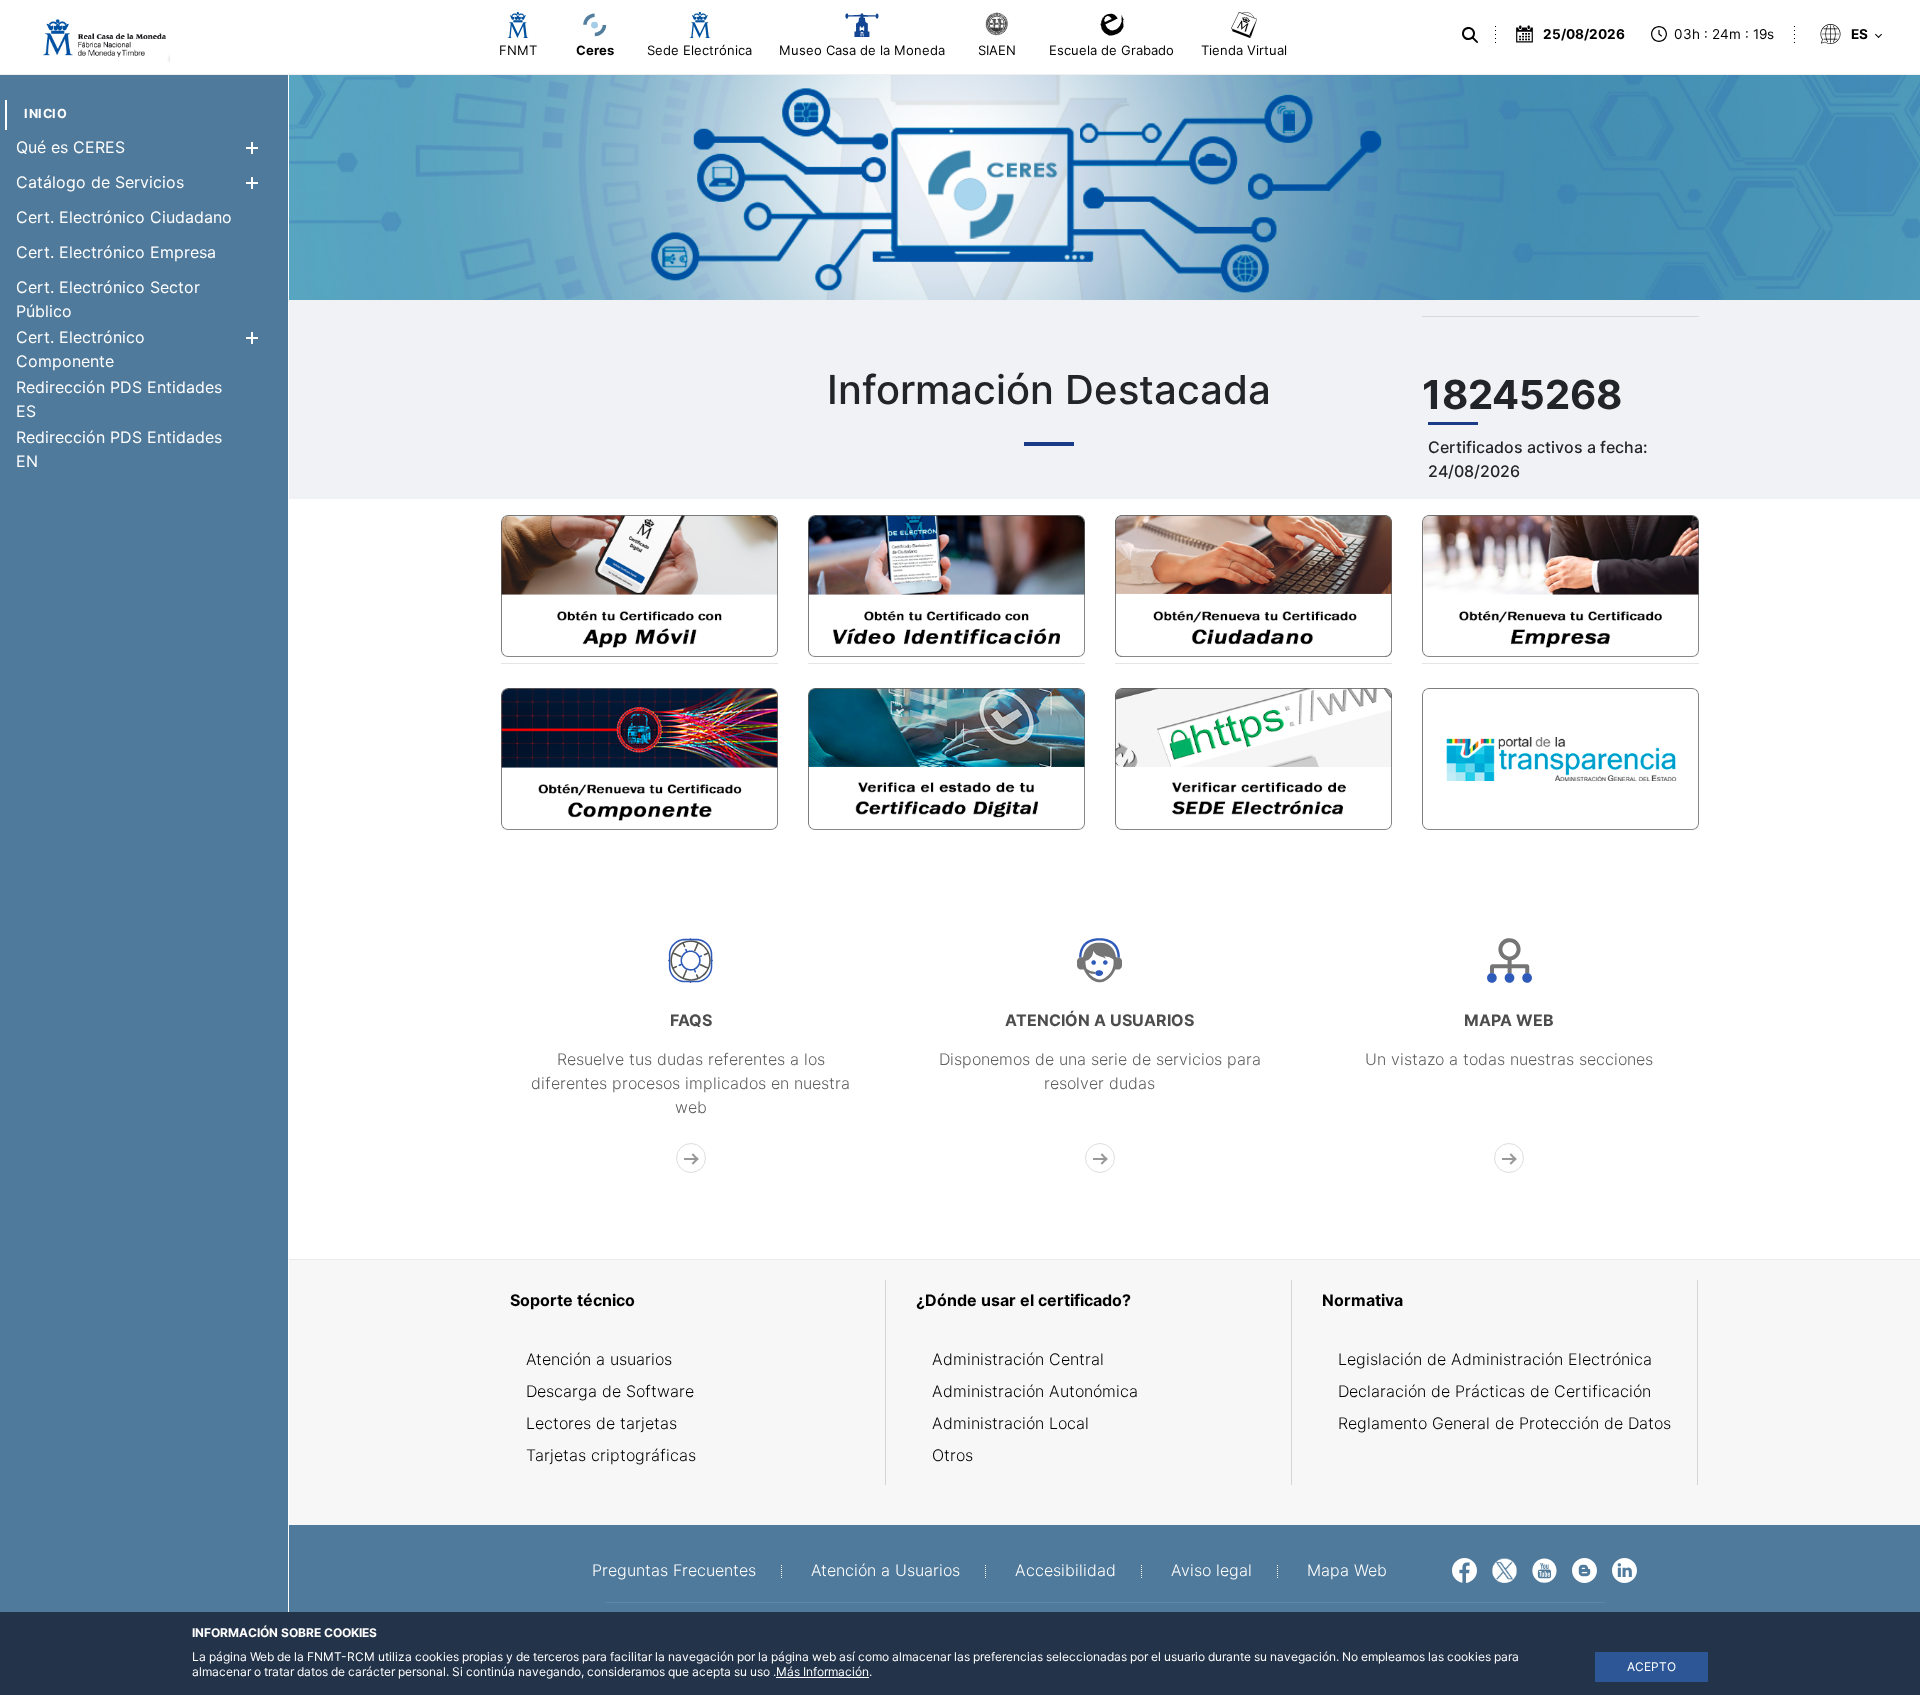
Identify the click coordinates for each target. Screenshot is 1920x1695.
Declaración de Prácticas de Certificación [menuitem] (1494, 1391)
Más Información (822, 1671)
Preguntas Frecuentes (674, 1570)
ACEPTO (1651, 1666)
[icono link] (690, 1055)
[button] (251, 147)
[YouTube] (1544, 1569)
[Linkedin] (1624, 1569)
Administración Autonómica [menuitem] (1035, 1391)
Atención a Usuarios (885, 1570)
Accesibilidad (1065, 1570)
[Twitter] (1504, 1569)
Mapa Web (1347, 1570)
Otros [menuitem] (952, 1455)
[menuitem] (45, 113)
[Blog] (1584, 1569)
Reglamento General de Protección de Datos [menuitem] (1504, 1423)
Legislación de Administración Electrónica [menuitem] (1495, 1359)
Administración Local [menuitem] (1010, 1423)
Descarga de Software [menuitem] (610, 1391)
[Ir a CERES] (95, 38)
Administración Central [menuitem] (1018, 1359)
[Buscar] (1470, 35)
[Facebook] (1464, 1569)
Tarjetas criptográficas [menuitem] (611, 1455)
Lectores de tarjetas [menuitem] (601, 1423)
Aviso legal (1211, 1570)
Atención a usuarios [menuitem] (599, 1359)
